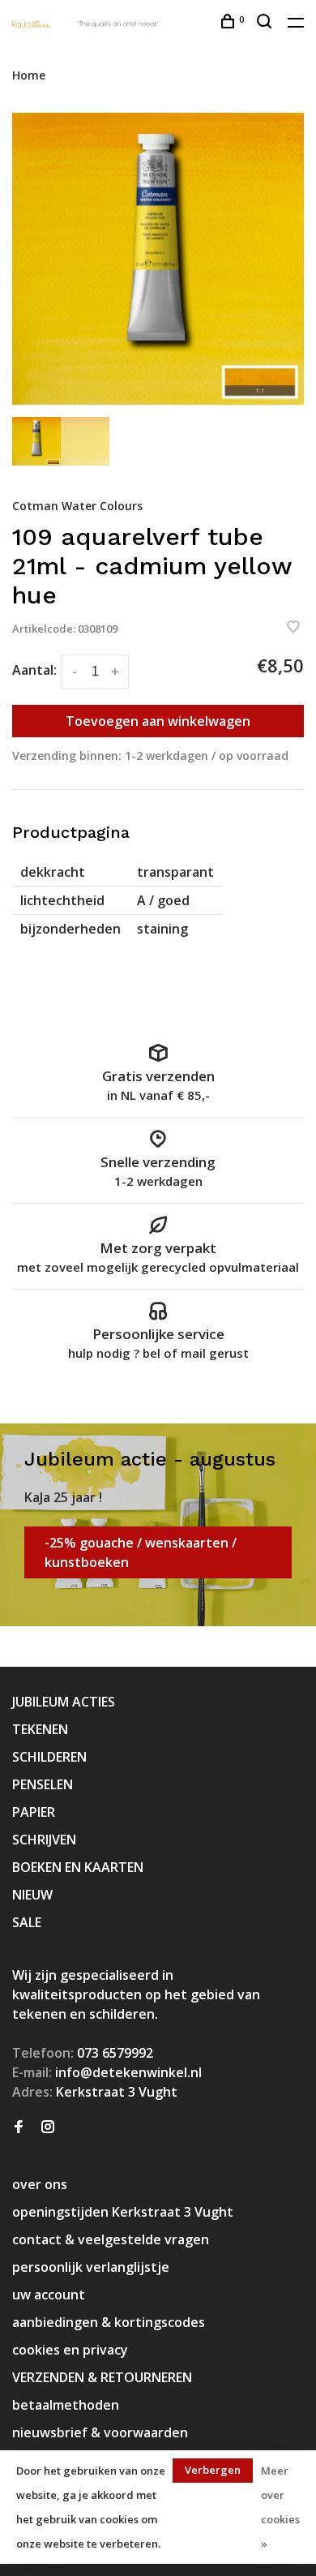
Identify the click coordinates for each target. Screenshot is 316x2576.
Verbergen (213, 2470)
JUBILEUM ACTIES (64, 1702)
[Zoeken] (266, 23)
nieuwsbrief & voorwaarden (100, 2432)
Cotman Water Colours (77, 506)
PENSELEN (43, 1784)
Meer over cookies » (280, 2507)
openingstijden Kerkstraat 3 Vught (123, 2212)
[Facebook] (19, 2127)
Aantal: (34, 670)
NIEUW (32, 1895)
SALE (27, 1922)
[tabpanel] (158, 259)
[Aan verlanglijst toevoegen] (293, 628)
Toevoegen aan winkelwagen (158, 721)
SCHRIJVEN (44, 1840)
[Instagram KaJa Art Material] (48, 2127)
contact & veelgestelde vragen (111, 2239)
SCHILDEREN (49, 1757)
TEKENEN (40, 1729)
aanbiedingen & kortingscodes (109, 2322)
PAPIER (34, 1812)
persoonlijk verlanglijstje (91, 2267)
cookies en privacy (70, 2350)
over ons (40, 2184)
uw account (49, 2295)
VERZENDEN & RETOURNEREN (102, 2377)
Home (29, 75)
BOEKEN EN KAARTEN (78, 1867)
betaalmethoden (66, 2405)
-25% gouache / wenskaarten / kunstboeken (141, 1552)
